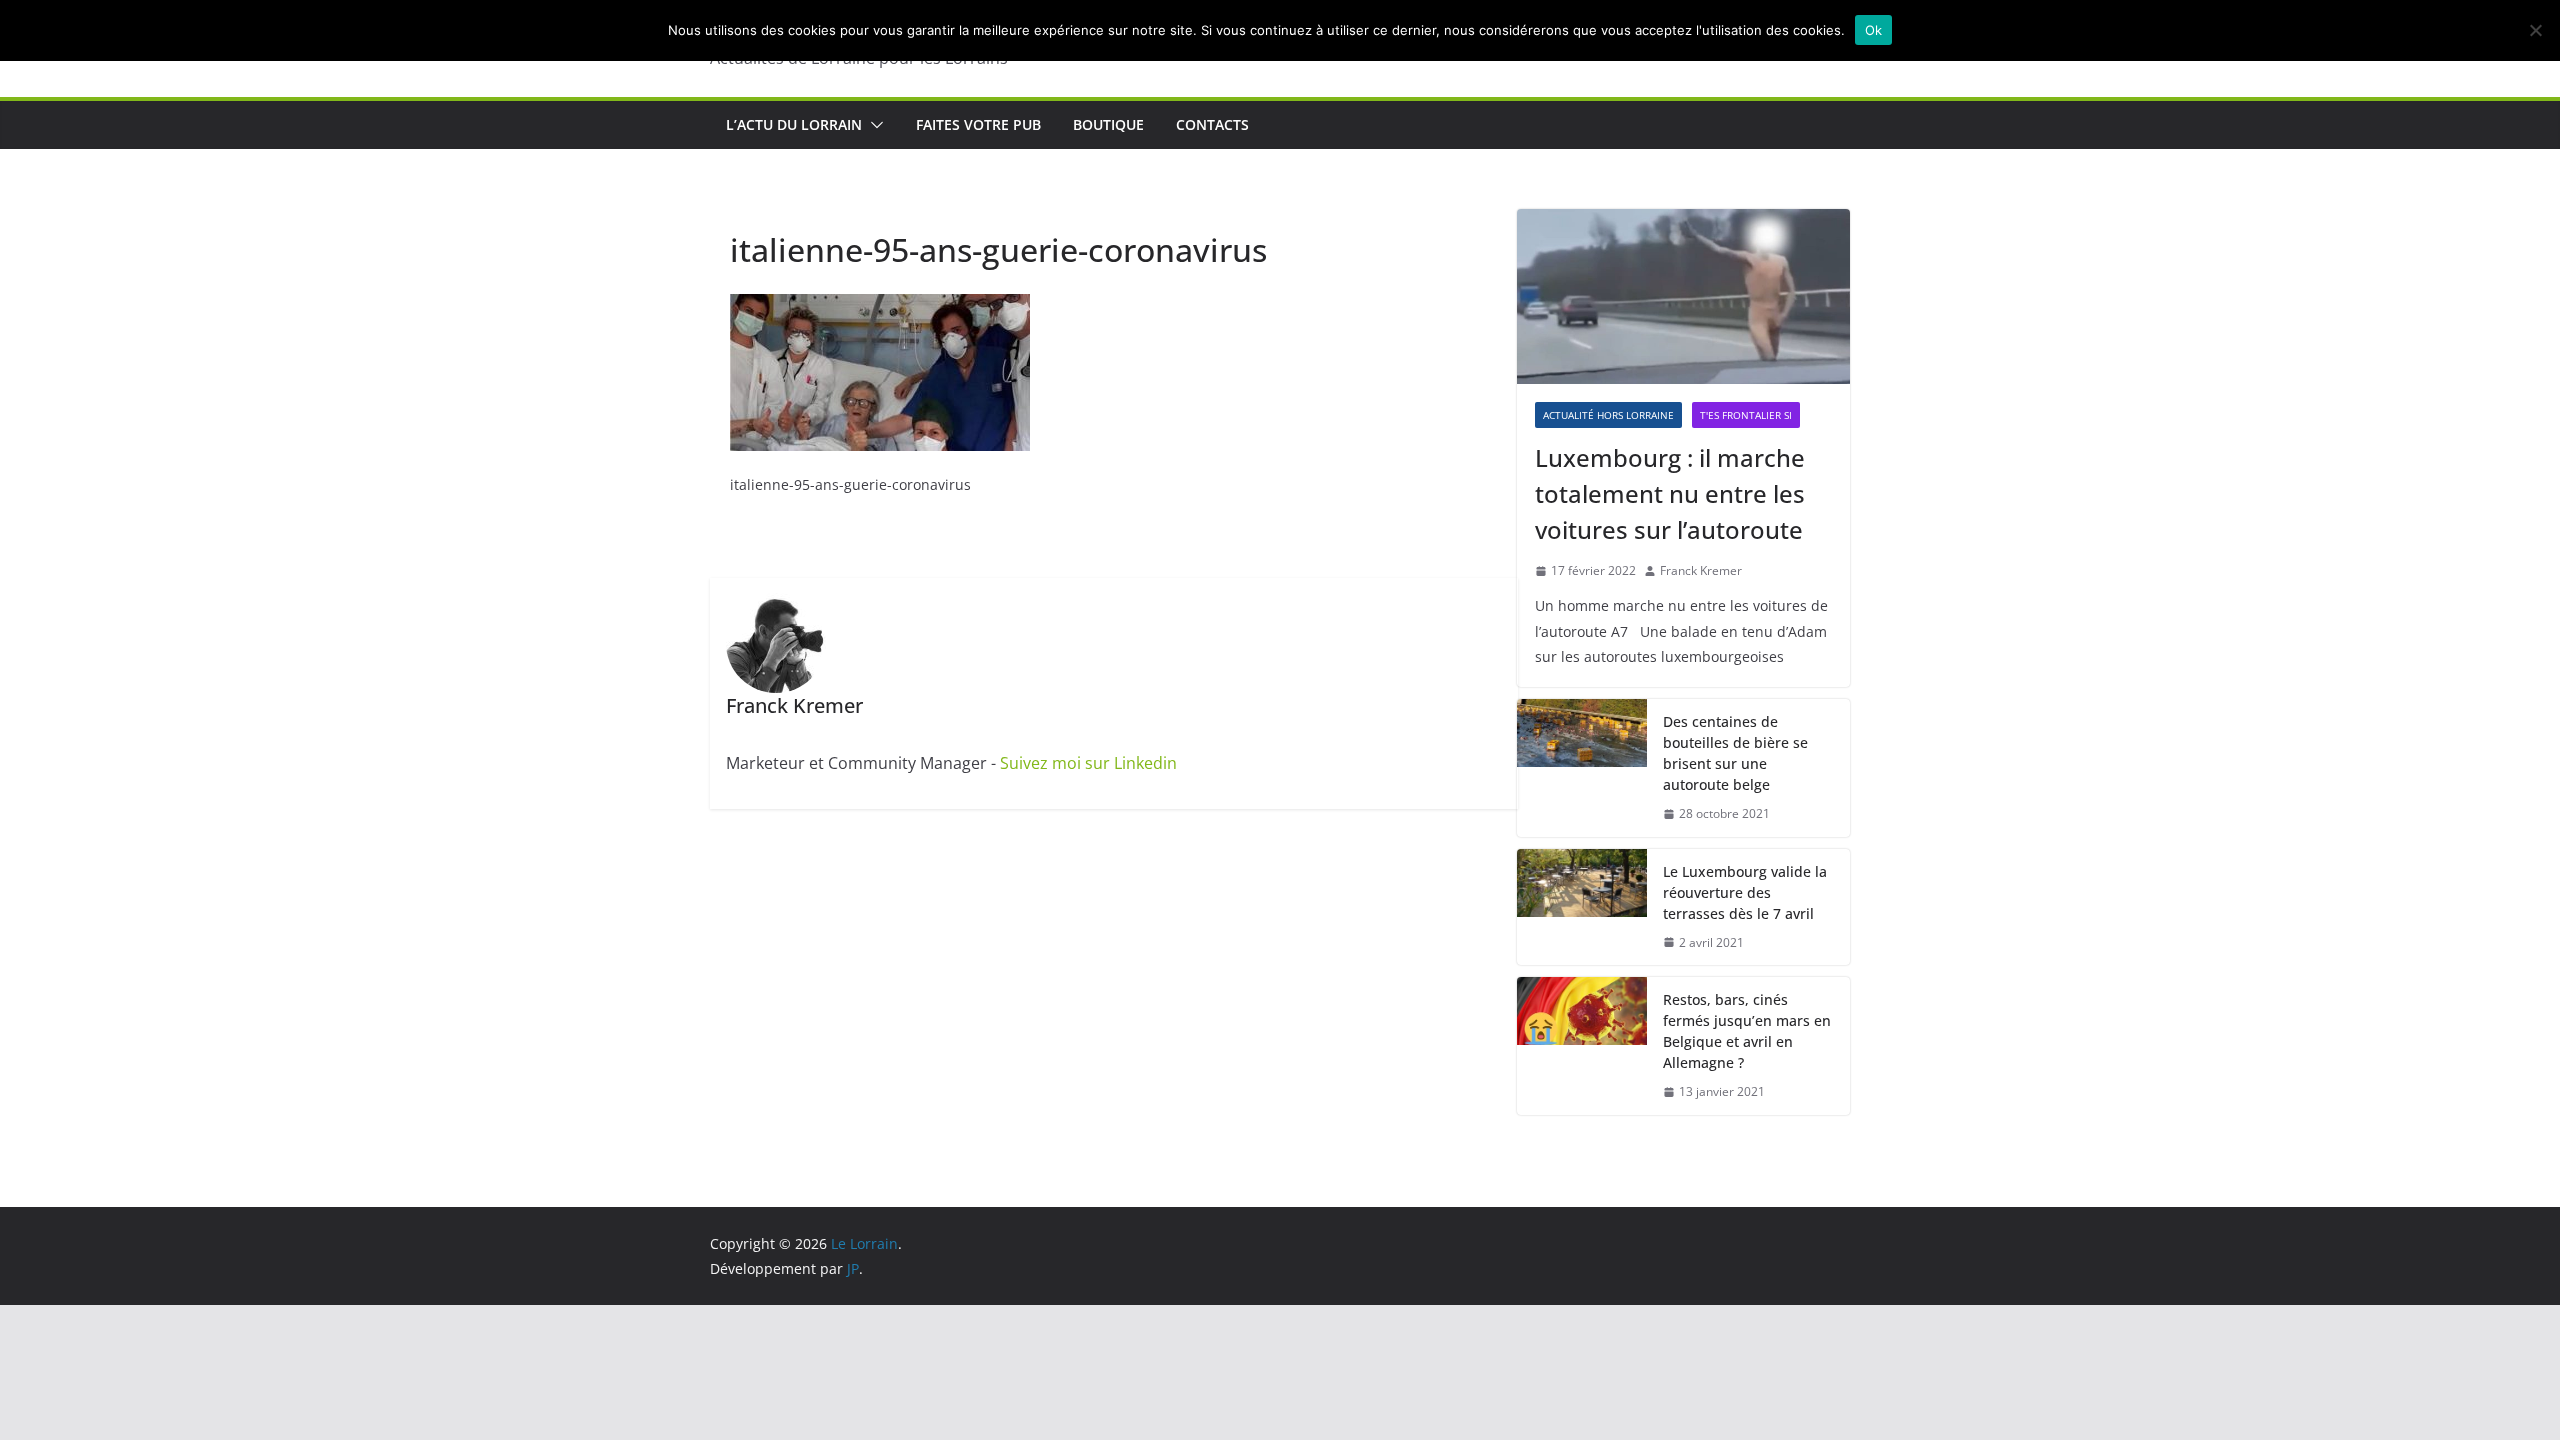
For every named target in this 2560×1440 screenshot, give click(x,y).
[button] (873, 125)
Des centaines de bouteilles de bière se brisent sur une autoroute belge (1735, 753)
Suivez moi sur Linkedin (1088, 763)
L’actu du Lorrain (794, 124)
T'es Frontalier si (1746, 415)
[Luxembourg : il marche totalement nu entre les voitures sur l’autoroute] (1683, 296)
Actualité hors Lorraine (1608, 415)
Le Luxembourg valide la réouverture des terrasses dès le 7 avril (1745, 892)
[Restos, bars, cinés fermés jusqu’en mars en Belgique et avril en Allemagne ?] (1582, 1046)
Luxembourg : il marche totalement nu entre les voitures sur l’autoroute (1670, 493)
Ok (1874, 30)
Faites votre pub (978, 124)
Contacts (1212, 124)
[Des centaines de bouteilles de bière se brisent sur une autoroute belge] (1582, 768)
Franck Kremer (1701, 570)
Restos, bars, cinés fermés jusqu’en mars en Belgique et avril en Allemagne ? (1747, 1031)
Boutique (1108, 124)
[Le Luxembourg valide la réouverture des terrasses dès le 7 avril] (1582, 907)
